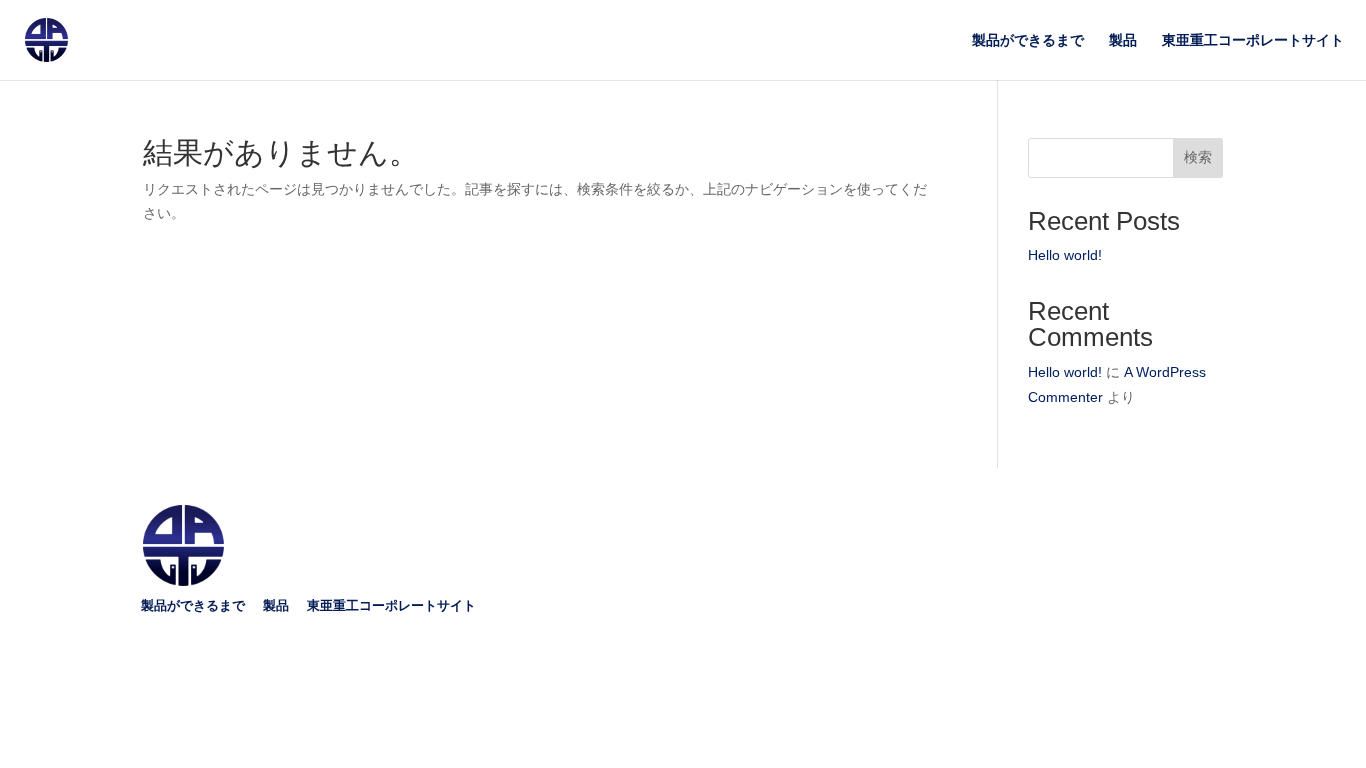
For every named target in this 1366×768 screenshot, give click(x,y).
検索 (1198, 157)
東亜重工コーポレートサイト (1253, 41)
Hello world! (1065, 255)
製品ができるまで (1028, 41)
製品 (1123, 41)
